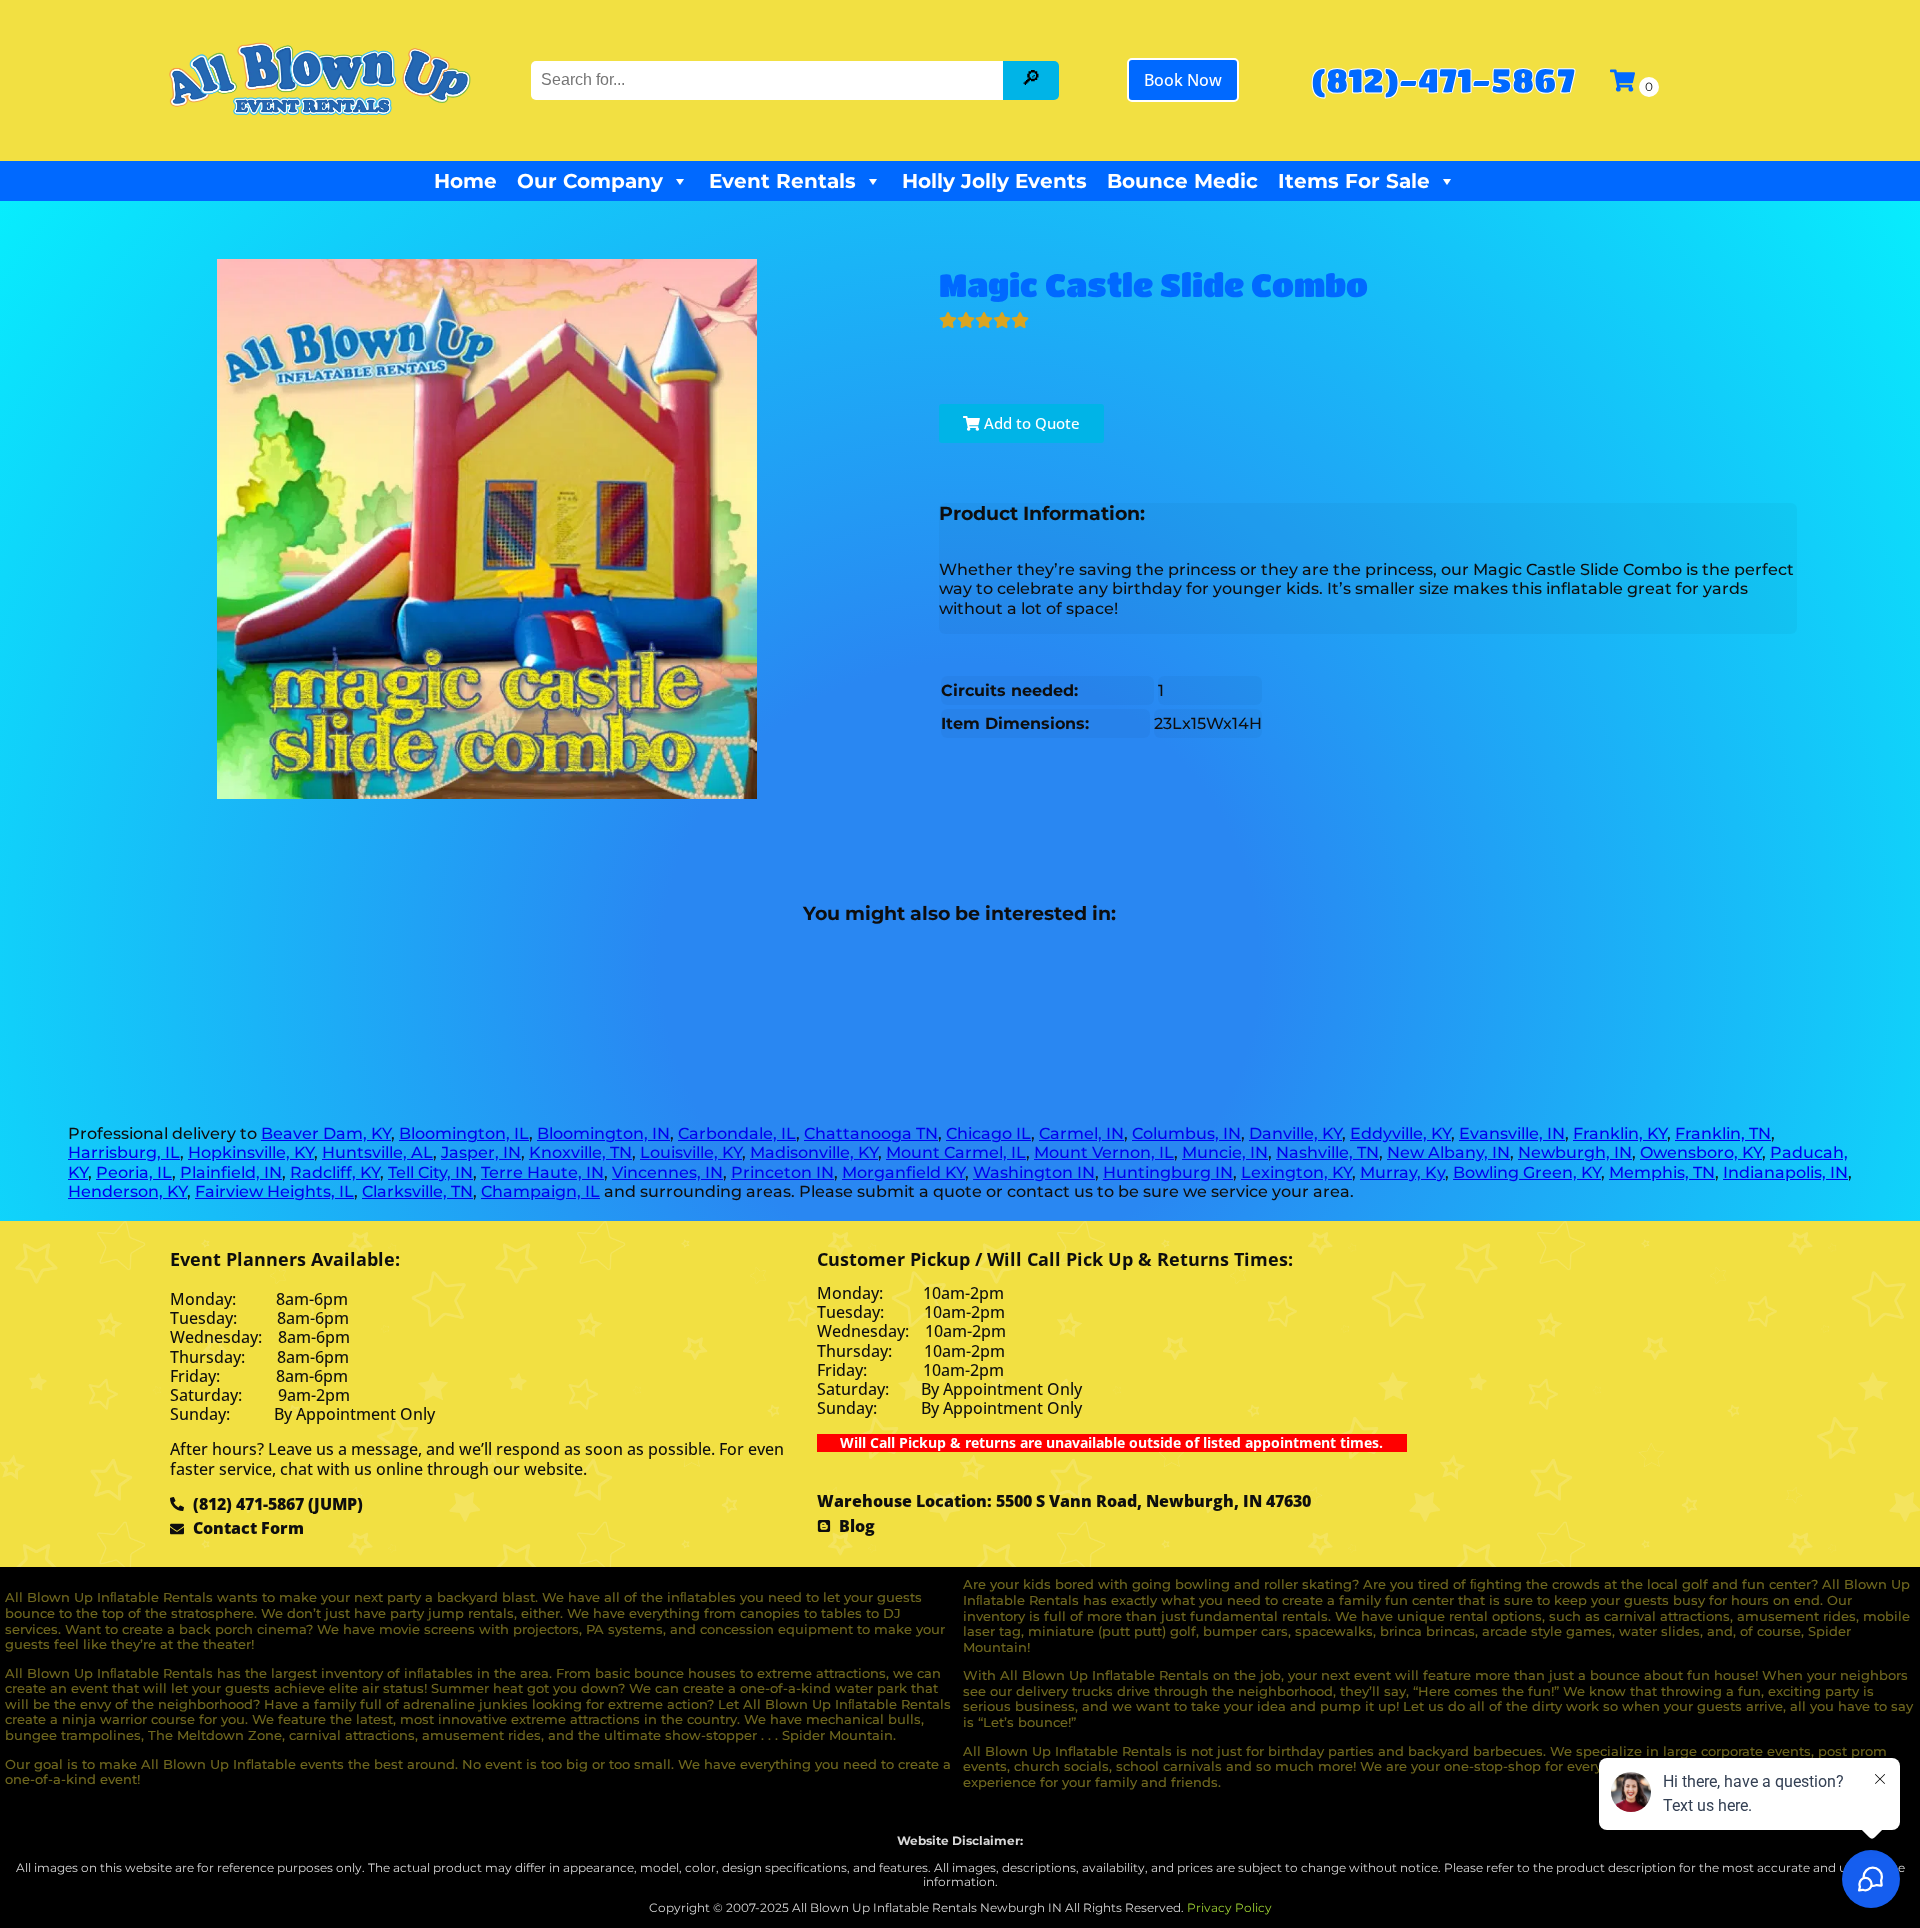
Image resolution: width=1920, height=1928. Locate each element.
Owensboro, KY (1701, 1152)
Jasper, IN (481, 1152)
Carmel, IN (1081, 1133)
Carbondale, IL (737, 1133)
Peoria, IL (134, 1172)
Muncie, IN (1225, 1152)
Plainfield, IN (231, 1172)
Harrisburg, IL (124, 1152)
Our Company (590, 181)
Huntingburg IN (1168, 1172)
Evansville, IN (1512, 1133)
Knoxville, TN (580, 1152)
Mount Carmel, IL (956, 1152)
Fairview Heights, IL (274, 1191)
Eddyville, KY (1400, 1133)
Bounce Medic (1182, 181)
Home (465, 181)
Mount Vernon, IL (1104, 1152)
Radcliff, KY (335, 1172)
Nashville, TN (1327, 1152)
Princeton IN (782, 1172)
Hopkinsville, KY (251, 1152)
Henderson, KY (127, 1191)
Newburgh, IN (1575, 1152)
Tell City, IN (430, 1172)
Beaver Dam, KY (326, 1133)
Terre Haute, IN (542, 1172)
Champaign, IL (540, 1191)
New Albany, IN (1448, 1152)
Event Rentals (782, 181)
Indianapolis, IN (1785, 1172)
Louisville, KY (691, 1152)
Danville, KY (1295, 1133)
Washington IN (1034, 1172)
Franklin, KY (1620, 1133)
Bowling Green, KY (1527, 1172)
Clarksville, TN (417, 1191)
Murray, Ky (1402, 1172)
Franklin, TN (1723, 1133)
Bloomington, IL (464, 1133)
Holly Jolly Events (994, 181)
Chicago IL (988, 1133)
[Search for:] (769, 79)
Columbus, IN (1186, 1133)
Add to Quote (1030, 423)
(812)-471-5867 (1442, 79)
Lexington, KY (1296, 1172)
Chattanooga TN (871, 1133)
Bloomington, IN (603, 1133)
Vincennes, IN (667, 1172)
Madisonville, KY (814, 1152)
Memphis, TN (1662, 1172)
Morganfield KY (903, 1172)
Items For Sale (1354, 181)
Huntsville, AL (377, 1152)
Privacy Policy (1229, 1907)
